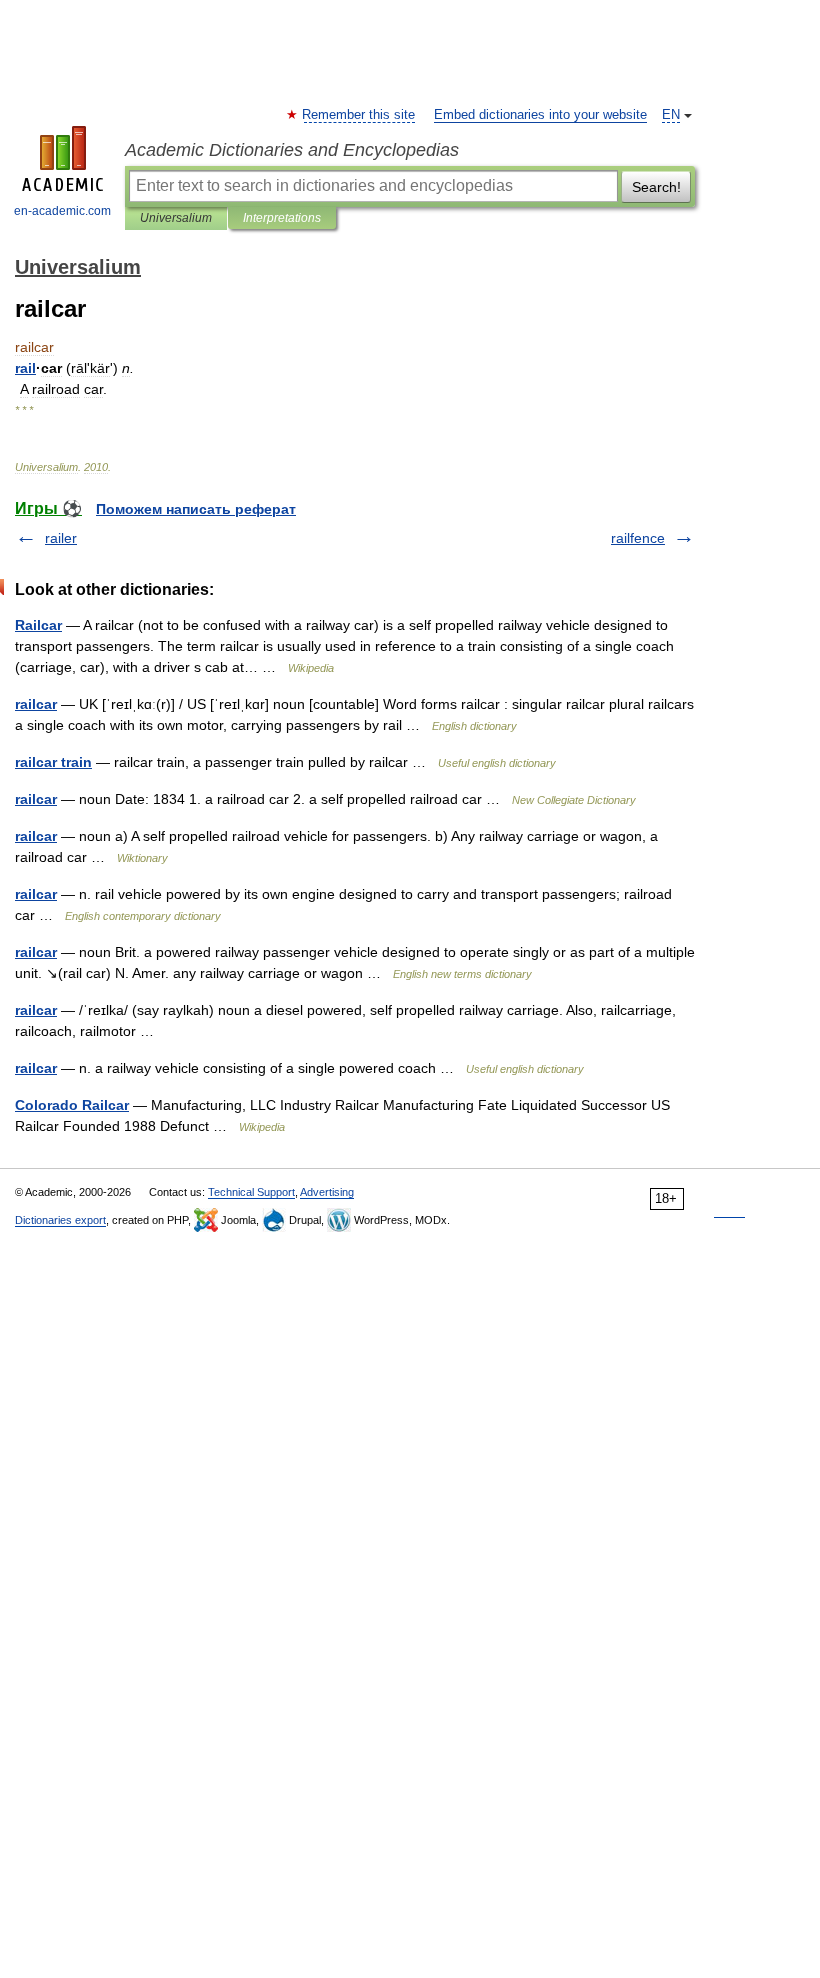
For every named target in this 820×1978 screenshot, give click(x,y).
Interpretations (282, 218)
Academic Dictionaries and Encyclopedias (292, 150)
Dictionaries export (60, 1220)
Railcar (38, 625)
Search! (656, 187)
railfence (638, 538)
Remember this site (359, 115)
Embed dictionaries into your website (540, 115)
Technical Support (251, 1192)
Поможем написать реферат (196, 509)
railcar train (53, 762)
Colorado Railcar (72, 1105)
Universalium (176, 218)
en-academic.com (62, 211)
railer (61, 538)
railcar (36, 704)
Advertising (327, 1192)
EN (671, 115)
